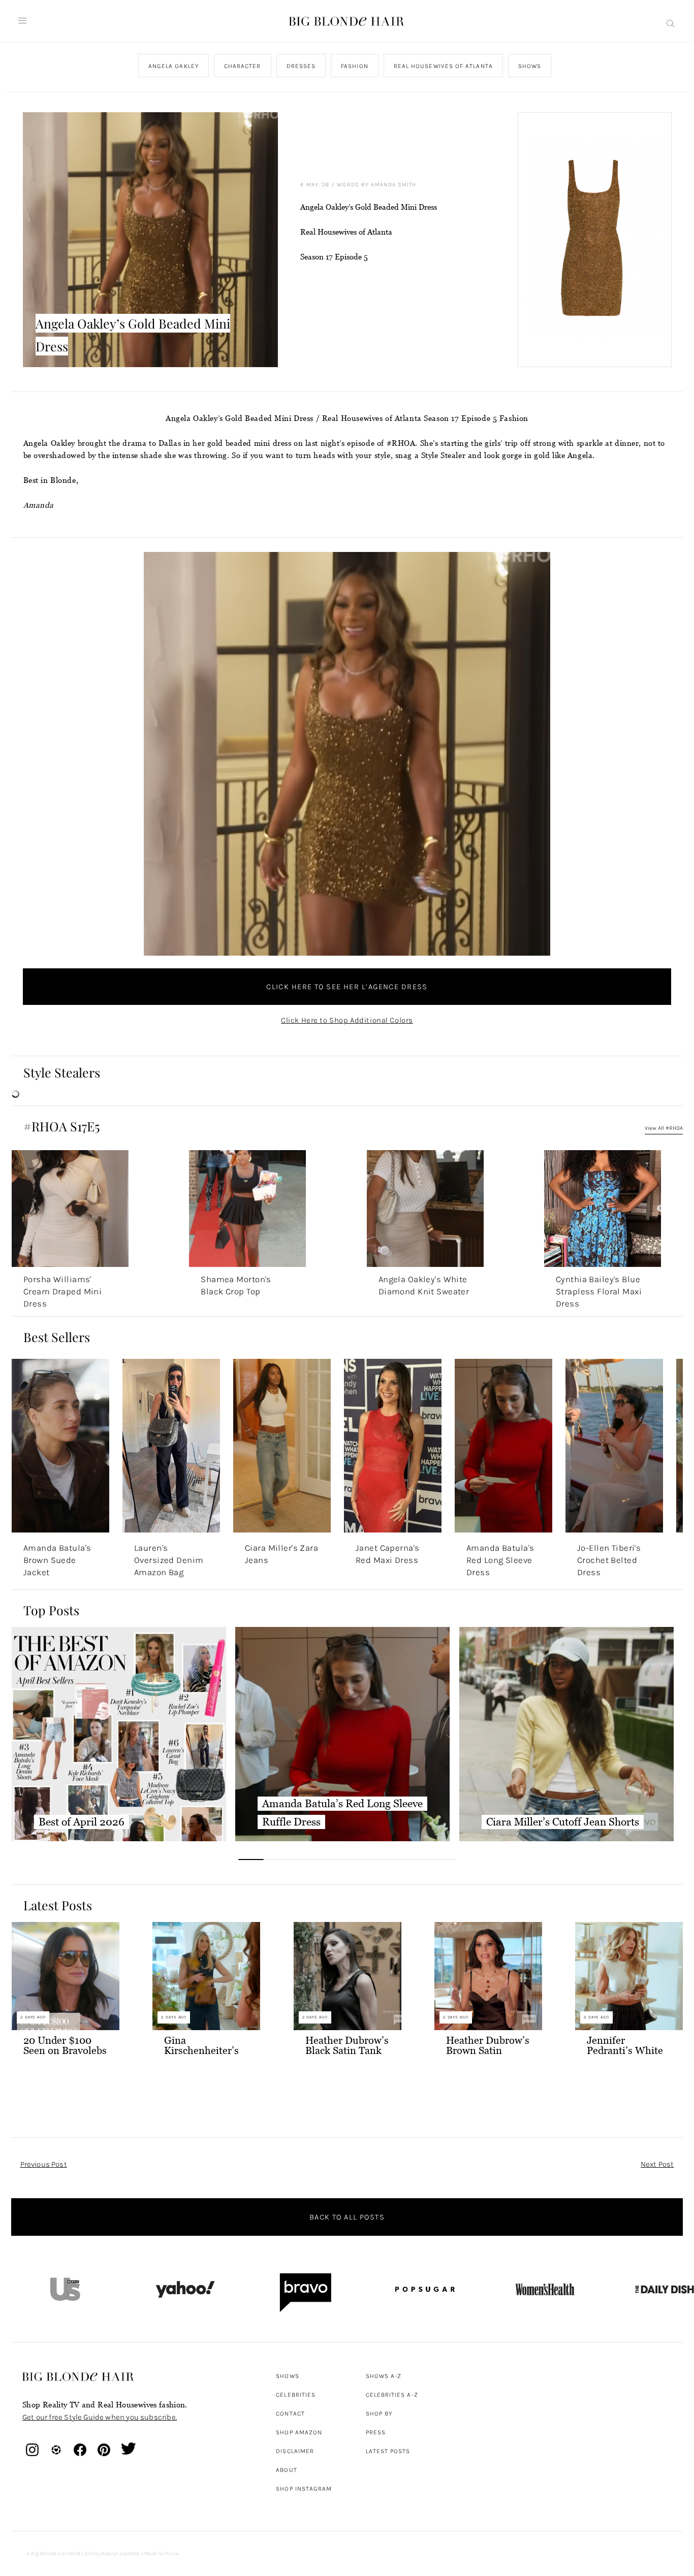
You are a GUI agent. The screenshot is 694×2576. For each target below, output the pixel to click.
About (286, 2470)
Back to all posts (347, 2217)
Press (376, 2432)
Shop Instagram (304, 2489)
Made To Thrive (161, 2554)
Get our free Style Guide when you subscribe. (100, 2417)
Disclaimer (295, 2451)
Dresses (301, 66)
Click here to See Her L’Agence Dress (347, 987)
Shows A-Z (384, 2376)
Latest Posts (388, 2451)
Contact (290, 2414)
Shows (529, 66)
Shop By (379, 2414)
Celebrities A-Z (392, 2395)
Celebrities (296, 2395)
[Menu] (22, 21)
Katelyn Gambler (121, 2554)
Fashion (355, 66)
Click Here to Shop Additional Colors (347, 1020)
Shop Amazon (299, 2432)
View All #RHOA (664, 1128)
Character (242, 66)
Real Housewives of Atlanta (443, 66)
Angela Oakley (173, 66)
